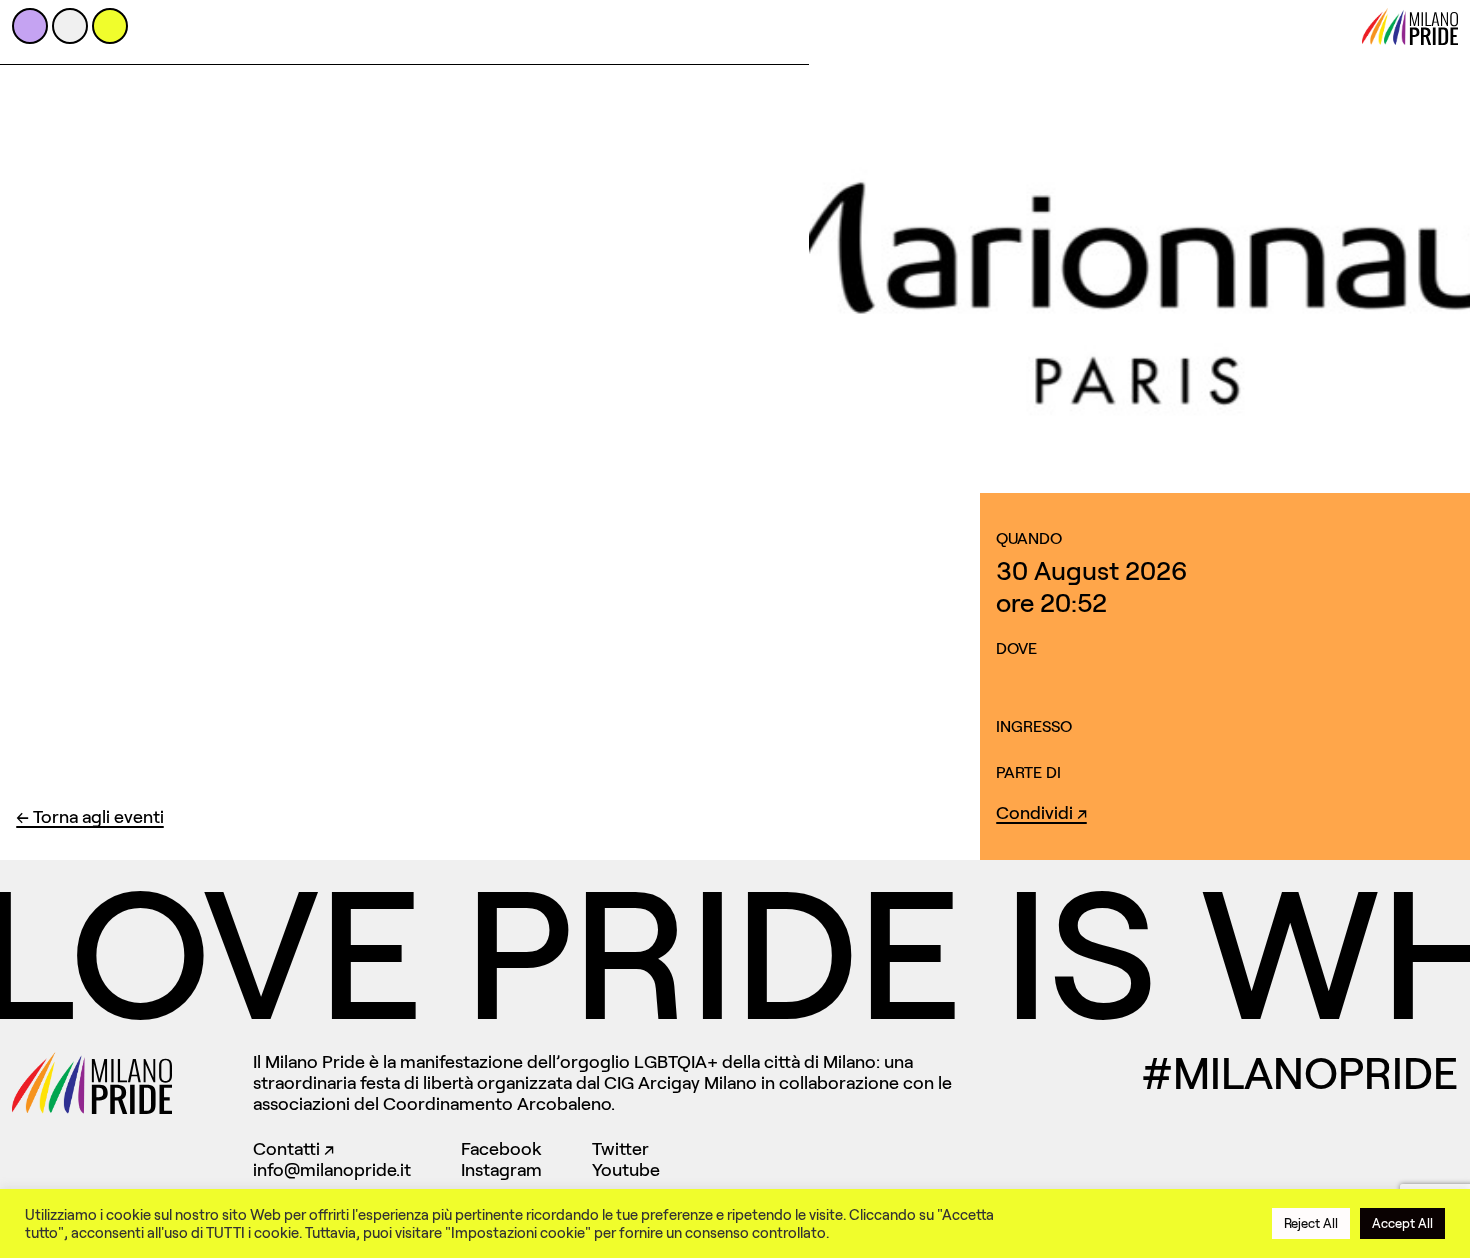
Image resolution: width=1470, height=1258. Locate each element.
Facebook (501, 1149)
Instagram (501, 1170)
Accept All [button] (1402, 1223)
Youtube (626, 1170)
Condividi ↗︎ (1041, 813)
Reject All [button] (1311, 1223)
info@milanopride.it (332, 1170)
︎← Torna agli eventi (90, 817)
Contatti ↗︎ (293, 1149)
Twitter (620, 1149)
